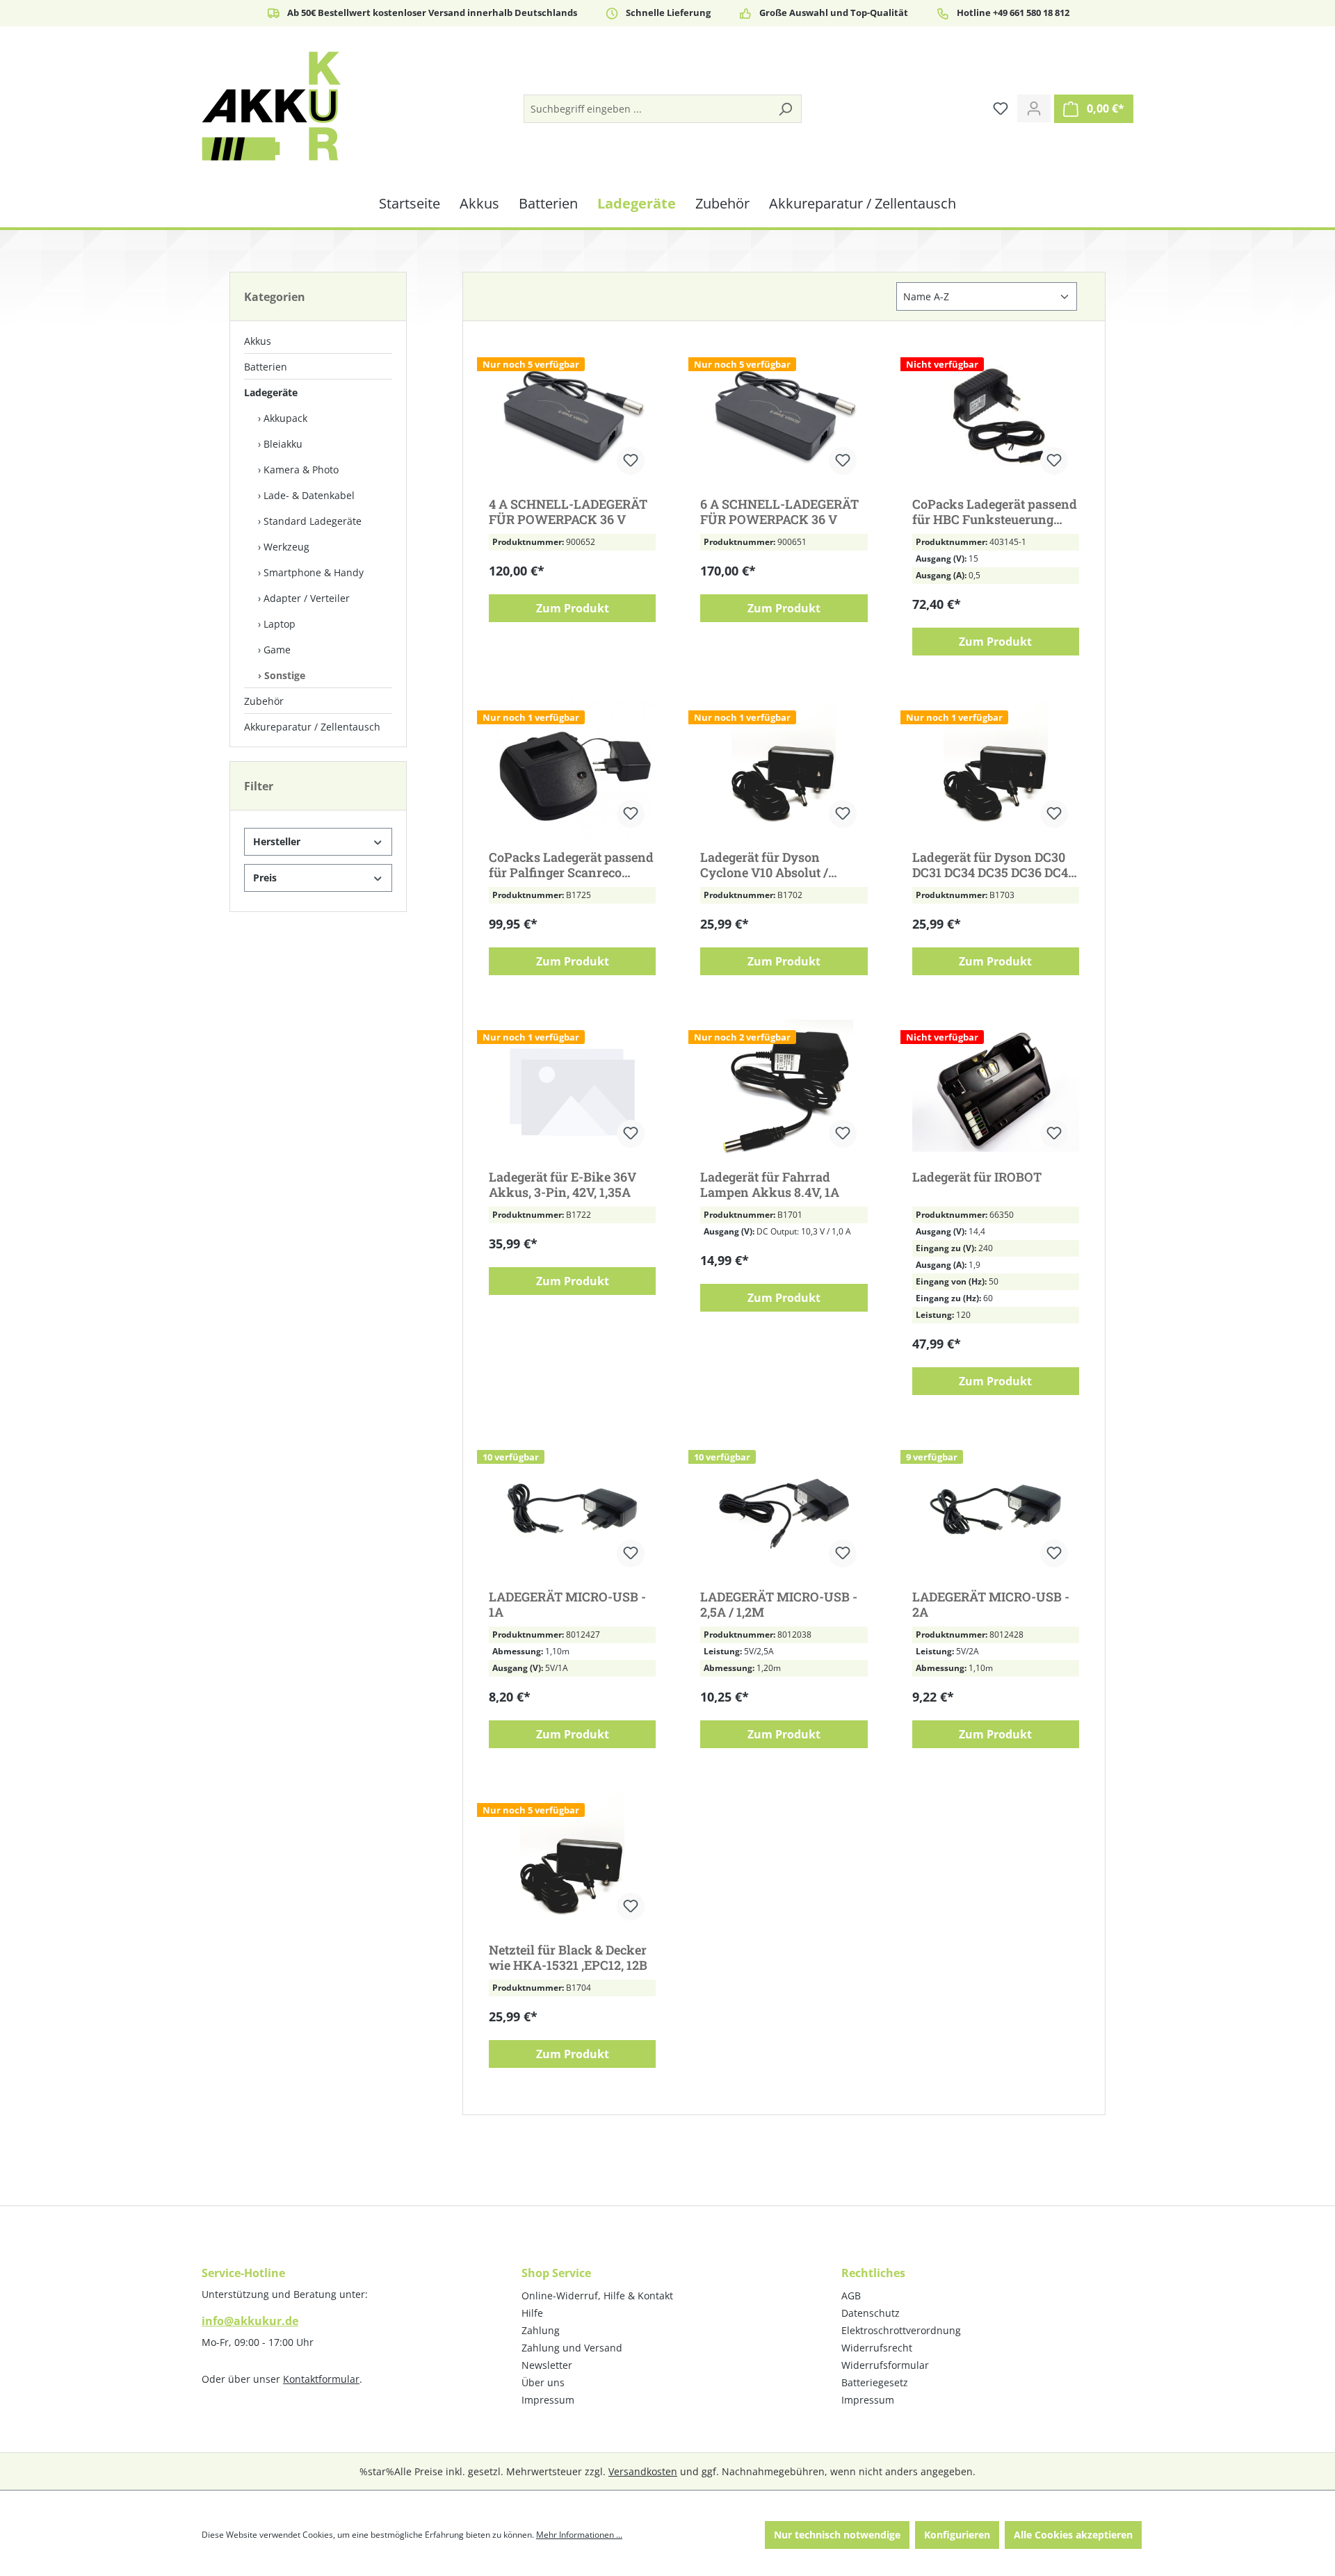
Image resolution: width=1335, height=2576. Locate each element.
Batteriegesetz (875, 2382)
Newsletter (547, 2365)
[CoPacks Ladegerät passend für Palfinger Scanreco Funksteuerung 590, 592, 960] (572, 769)
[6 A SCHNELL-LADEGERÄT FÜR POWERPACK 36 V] (784, 416)
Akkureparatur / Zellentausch (312, 727)
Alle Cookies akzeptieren (1073, 2535)
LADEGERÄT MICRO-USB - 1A (567, 1604)
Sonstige (285, 675)
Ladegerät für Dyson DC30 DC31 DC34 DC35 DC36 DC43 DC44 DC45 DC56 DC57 (994, 865)
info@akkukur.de (250, 2321)
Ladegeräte (271, 392)
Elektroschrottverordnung (901, 2330)
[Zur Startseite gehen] (271, 106)
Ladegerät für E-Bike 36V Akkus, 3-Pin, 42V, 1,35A (563, 1184)
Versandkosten (643, 2471)
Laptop (280, 624)
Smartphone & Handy (314, 572)
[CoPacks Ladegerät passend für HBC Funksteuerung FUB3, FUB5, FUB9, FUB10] (996, 416)
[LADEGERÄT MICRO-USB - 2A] (996, 1509)
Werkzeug (286, 547)
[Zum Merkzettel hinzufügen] (631, 461)
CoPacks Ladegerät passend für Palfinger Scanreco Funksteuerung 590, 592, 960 (571, 865)
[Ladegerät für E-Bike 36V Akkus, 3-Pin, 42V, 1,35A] (572, 1089)
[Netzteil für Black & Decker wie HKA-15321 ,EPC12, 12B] (572, 1862)
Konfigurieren (957, 2535)
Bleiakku (283, 444)
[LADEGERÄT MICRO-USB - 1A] (572, 1509)
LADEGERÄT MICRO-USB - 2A (991, 1604)
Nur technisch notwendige (837, 2535)
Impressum (548, 2400)
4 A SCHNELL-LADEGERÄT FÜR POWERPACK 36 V (568, 512)
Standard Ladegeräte (313, 521)
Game (277, 650)
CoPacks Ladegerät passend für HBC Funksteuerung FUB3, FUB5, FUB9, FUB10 (995, 512)
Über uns (543, 2382)
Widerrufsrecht (877, 2348)
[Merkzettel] (1001, 108)
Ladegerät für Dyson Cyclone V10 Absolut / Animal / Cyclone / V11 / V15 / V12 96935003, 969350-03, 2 (783, 865)
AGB (851, 2296)
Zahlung (541, 2330)
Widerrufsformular (885, 2365)
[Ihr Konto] (1034, 108)
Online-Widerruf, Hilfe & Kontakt (597, 2296)
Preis (265, 878)
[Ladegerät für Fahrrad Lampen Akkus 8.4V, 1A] (784, 1089)
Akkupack (285, 418)
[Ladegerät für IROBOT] (996, 1089)
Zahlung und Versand (572, 2348)
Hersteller (277, 841)
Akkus (258, 341)
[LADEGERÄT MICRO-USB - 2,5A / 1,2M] (784, 1509)
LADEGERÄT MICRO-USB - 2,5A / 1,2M (779, 1604)
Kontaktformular (321, 2379)
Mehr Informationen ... (579, 2535)
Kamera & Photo (301, 470)
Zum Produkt (573, 608)
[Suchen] (785, 109)
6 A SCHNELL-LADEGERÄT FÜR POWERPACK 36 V (779, 512)
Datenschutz (871, 2313)
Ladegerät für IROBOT (977, 1177)
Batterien (266, 367)
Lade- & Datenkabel (309, 495)
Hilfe (532, 2313)
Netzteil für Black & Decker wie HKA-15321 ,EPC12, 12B (568, 1957)
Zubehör (264, 701)
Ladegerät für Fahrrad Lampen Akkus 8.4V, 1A (770, 1184)
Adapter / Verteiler (307, 598)
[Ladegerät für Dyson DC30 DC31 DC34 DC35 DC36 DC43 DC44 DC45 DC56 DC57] (996, 769)
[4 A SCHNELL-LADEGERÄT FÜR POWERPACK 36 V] (572, 416)
